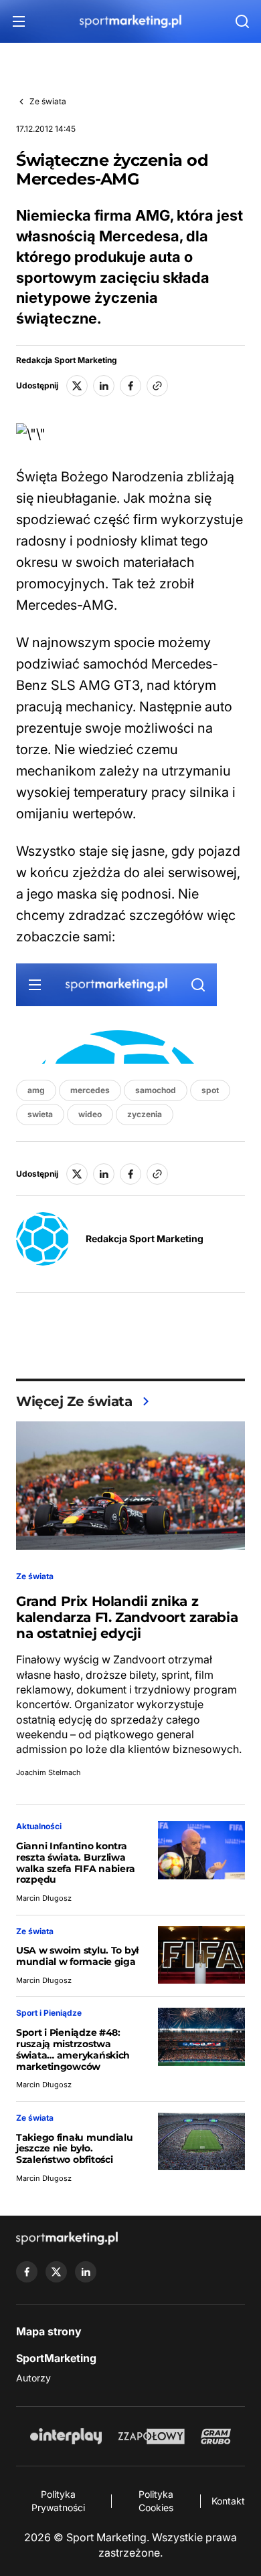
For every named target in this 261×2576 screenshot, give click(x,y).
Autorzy (33, 2378)
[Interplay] (66, 2436)
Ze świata (48, 101)
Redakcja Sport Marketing (67, 360)
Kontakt (228, 2501)
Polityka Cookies (156, 2501)
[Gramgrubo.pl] (215, 2436)
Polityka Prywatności (58, 2501)
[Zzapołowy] (152, 2436)
